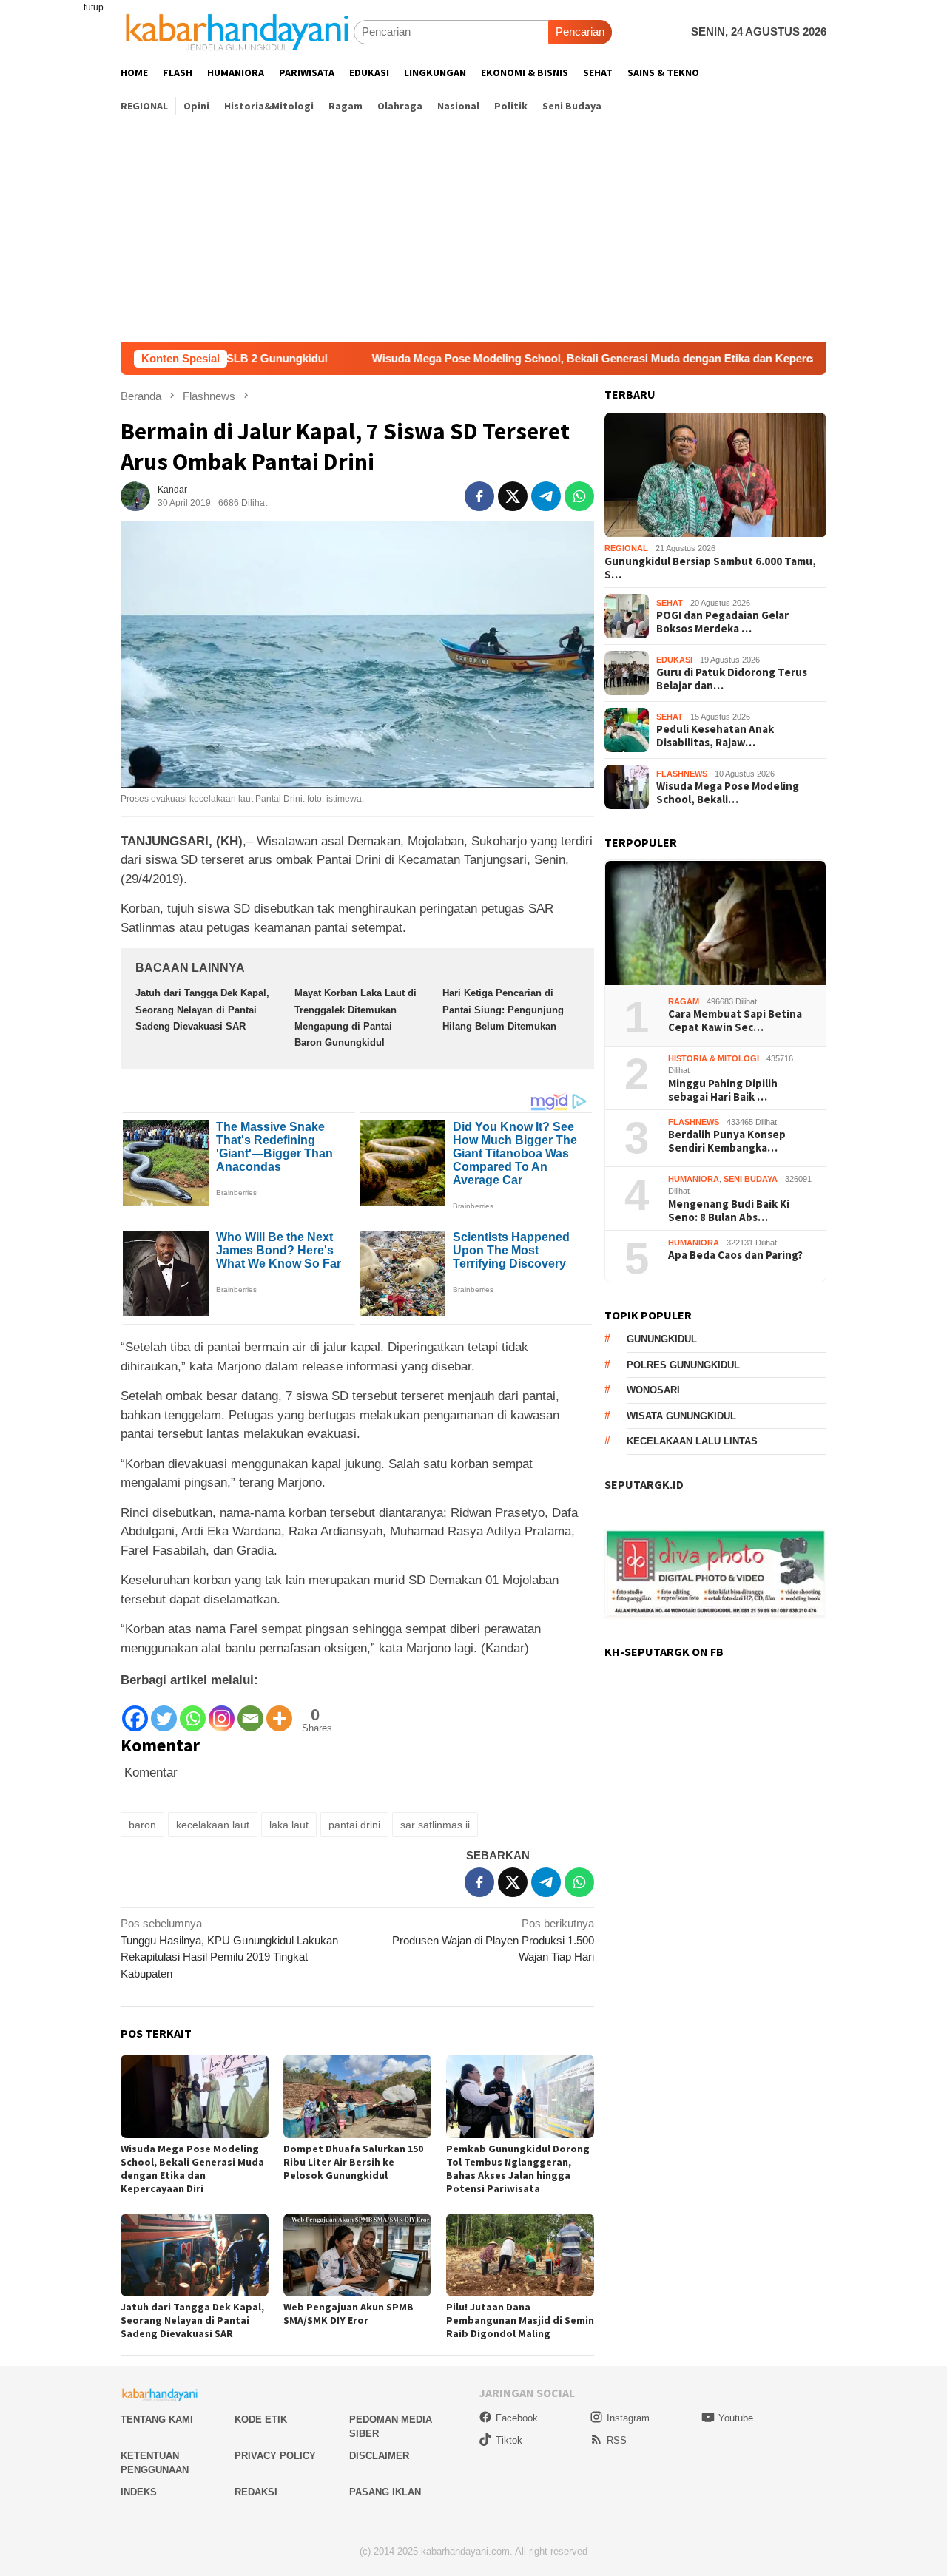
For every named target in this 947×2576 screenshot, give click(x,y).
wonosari (653, 1391)
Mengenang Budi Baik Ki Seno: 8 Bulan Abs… (729, 1211)
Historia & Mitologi (714, 1058)
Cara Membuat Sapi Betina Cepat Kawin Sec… (735, 1021)
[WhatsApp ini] (579, 496)
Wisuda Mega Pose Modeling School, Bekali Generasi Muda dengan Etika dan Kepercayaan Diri (523, 358)
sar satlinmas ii (435, 1825)
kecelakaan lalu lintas (692, 1442)
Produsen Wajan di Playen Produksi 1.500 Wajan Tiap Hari (493, 1940)
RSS (617, 2440)
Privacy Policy (275, 2456)
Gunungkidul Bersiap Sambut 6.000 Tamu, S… (710, 568)
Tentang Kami (157, 2420)
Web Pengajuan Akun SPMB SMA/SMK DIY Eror (348, 2313)
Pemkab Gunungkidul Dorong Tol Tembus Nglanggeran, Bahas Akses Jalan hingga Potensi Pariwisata (518, 2168)
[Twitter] (164, 1712)
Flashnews (682, 774)
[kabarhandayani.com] (237, 31)
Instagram (628, 2418)
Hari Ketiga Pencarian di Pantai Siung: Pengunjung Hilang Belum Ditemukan (503, 1009)
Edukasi (674, 660)
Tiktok (509, 2440)
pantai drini (354, 1825)
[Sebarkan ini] (479, 496)
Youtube (736, 2418)
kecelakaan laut (213, 1825)
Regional (626, 549)
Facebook (517, 2418)
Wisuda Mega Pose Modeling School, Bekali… (728, 793)
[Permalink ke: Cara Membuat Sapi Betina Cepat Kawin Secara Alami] (715, 923)
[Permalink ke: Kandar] (135, 495)
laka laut (289, 1825)
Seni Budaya (751, 1179)
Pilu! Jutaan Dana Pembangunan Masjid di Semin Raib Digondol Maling (520, 2320)
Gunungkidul (662, 1340)
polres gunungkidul (683, 1365)
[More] (279, 1712)
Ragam (684, 1001)
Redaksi (256, 2492)
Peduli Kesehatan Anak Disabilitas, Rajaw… (715, 736)
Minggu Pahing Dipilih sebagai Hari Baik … (723, 1090)
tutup (94, 7)
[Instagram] (222, 1712)
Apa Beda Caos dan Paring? (735, 1256)
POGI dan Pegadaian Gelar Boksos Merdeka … (722, 622)
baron (142, 1825)
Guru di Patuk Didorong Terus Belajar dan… (732, 679)
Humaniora (694, 1179)
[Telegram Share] (546, 496)
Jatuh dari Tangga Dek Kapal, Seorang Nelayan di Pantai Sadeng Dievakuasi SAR (202, 1009)
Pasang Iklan (385, 2492)
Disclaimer (379, 2456)
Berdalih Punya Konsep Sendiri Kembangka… (727, 1142)
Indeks (139, 2492)
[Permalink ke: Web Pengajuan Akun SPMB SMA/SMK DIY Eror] (357, 2255)
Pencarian (580, 31)
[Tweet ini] (513, 496)
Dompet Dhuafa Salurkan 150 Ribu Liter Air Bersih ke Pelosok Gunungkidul (353, 2162)
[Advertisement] (473, 231)
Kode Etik (261, 2420)
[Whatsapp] (193, 1712)
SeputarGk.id (644, 1485)
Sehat (670, 603)
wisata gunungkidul (681, 1416)
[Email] (250, 1712)
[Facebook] (135, 1712)
